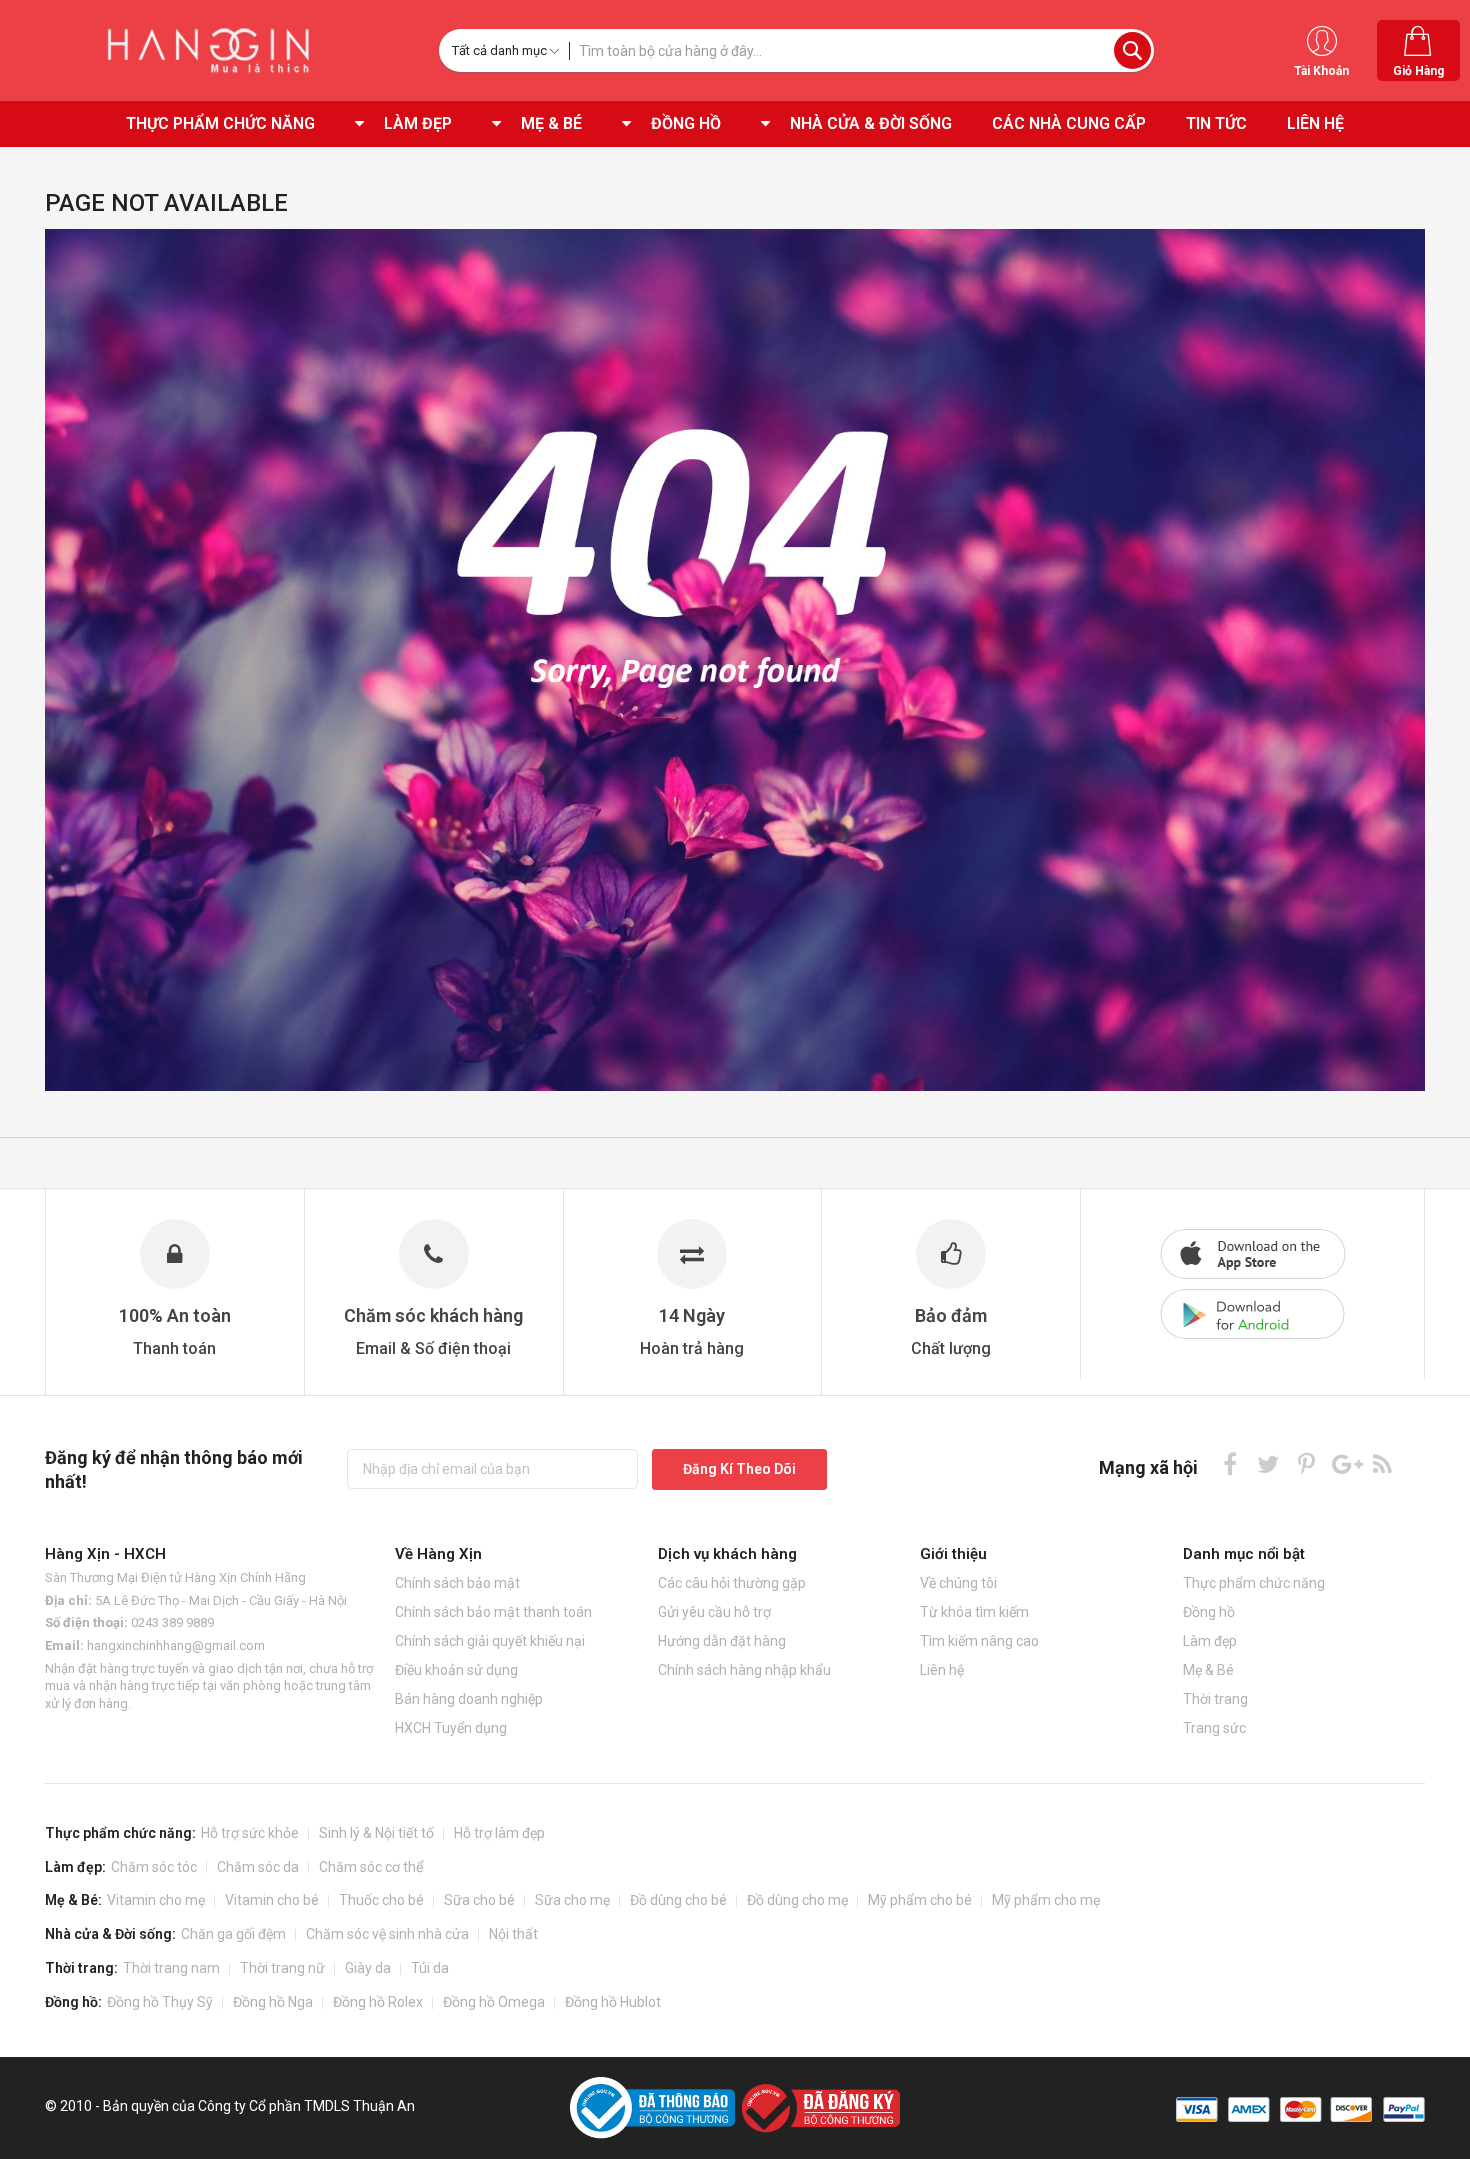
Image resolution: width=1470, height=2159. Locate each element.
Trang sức (1214, 1728)
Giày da (368, 1968)
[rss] (1382, 1463)
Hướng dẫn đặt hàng (722, 1641)
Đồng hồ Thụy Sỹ (160, 2002)
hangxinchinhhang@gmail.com (176, 1645)
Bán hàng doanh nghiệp (469, 1699)
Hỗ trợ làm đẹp (499, 1833)
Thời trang (1215, 1699)
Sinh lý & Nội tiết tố (376, 1833)
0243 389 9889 (172, 1622)
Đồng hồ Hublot (613, 2002)
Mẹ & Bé (1208, 1670)
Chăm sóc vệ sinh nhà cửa (387, 1934)
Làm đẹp (1210, 1641)
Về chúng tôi (958, 1583)
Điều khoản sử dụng (456, 1670)
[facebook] (1230, 1463)
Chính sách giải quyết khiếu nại (490, 1641)
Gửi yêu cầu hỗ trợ (714, 1612)
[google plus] (1344, 1463)
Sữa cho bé (479, 1900)
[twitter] (1268, 1463)
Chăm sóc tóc (154, 1867)
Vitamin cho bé (272, 1900)
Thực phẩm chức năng (1254, 1583)
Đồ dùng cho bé (678, 1900)
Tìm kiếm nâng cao (979, 1641)
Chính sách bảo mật (457, 1583)
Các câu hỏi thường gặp (732, 1583)
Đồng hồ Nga (273, 2002)
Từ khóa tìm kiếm (974, 1612)
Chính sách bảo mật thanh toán (493, 1612)
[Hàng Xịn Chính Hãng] (214, 50)
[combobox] (861, 50)
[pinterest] (1306, 1463)
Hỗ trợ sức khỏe (250, 1833)
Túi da (430, 1968)
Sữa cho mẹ (572, 1900)
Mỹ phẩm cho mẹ (1046, 1900)
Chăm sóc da (258, 1867)
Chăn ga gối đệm (233, 1934)
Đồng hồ (1209, 1612)
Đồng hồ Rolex (378, 2002)
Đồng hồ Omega (494, 2002)
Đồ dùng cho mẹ (797, 1900)
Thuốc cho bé (381, 1900)
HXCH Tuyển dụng (451, 1728)
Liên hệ (942, 1670)
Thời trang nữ (282, 1968)
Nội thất (513, 1934)
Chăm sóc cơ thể (371, 1867)
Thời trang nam (171, 1968)
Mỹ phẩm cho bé (920, 1900)
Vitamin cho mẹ (156, 1900)
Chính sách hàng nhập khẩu (744, 1670)
